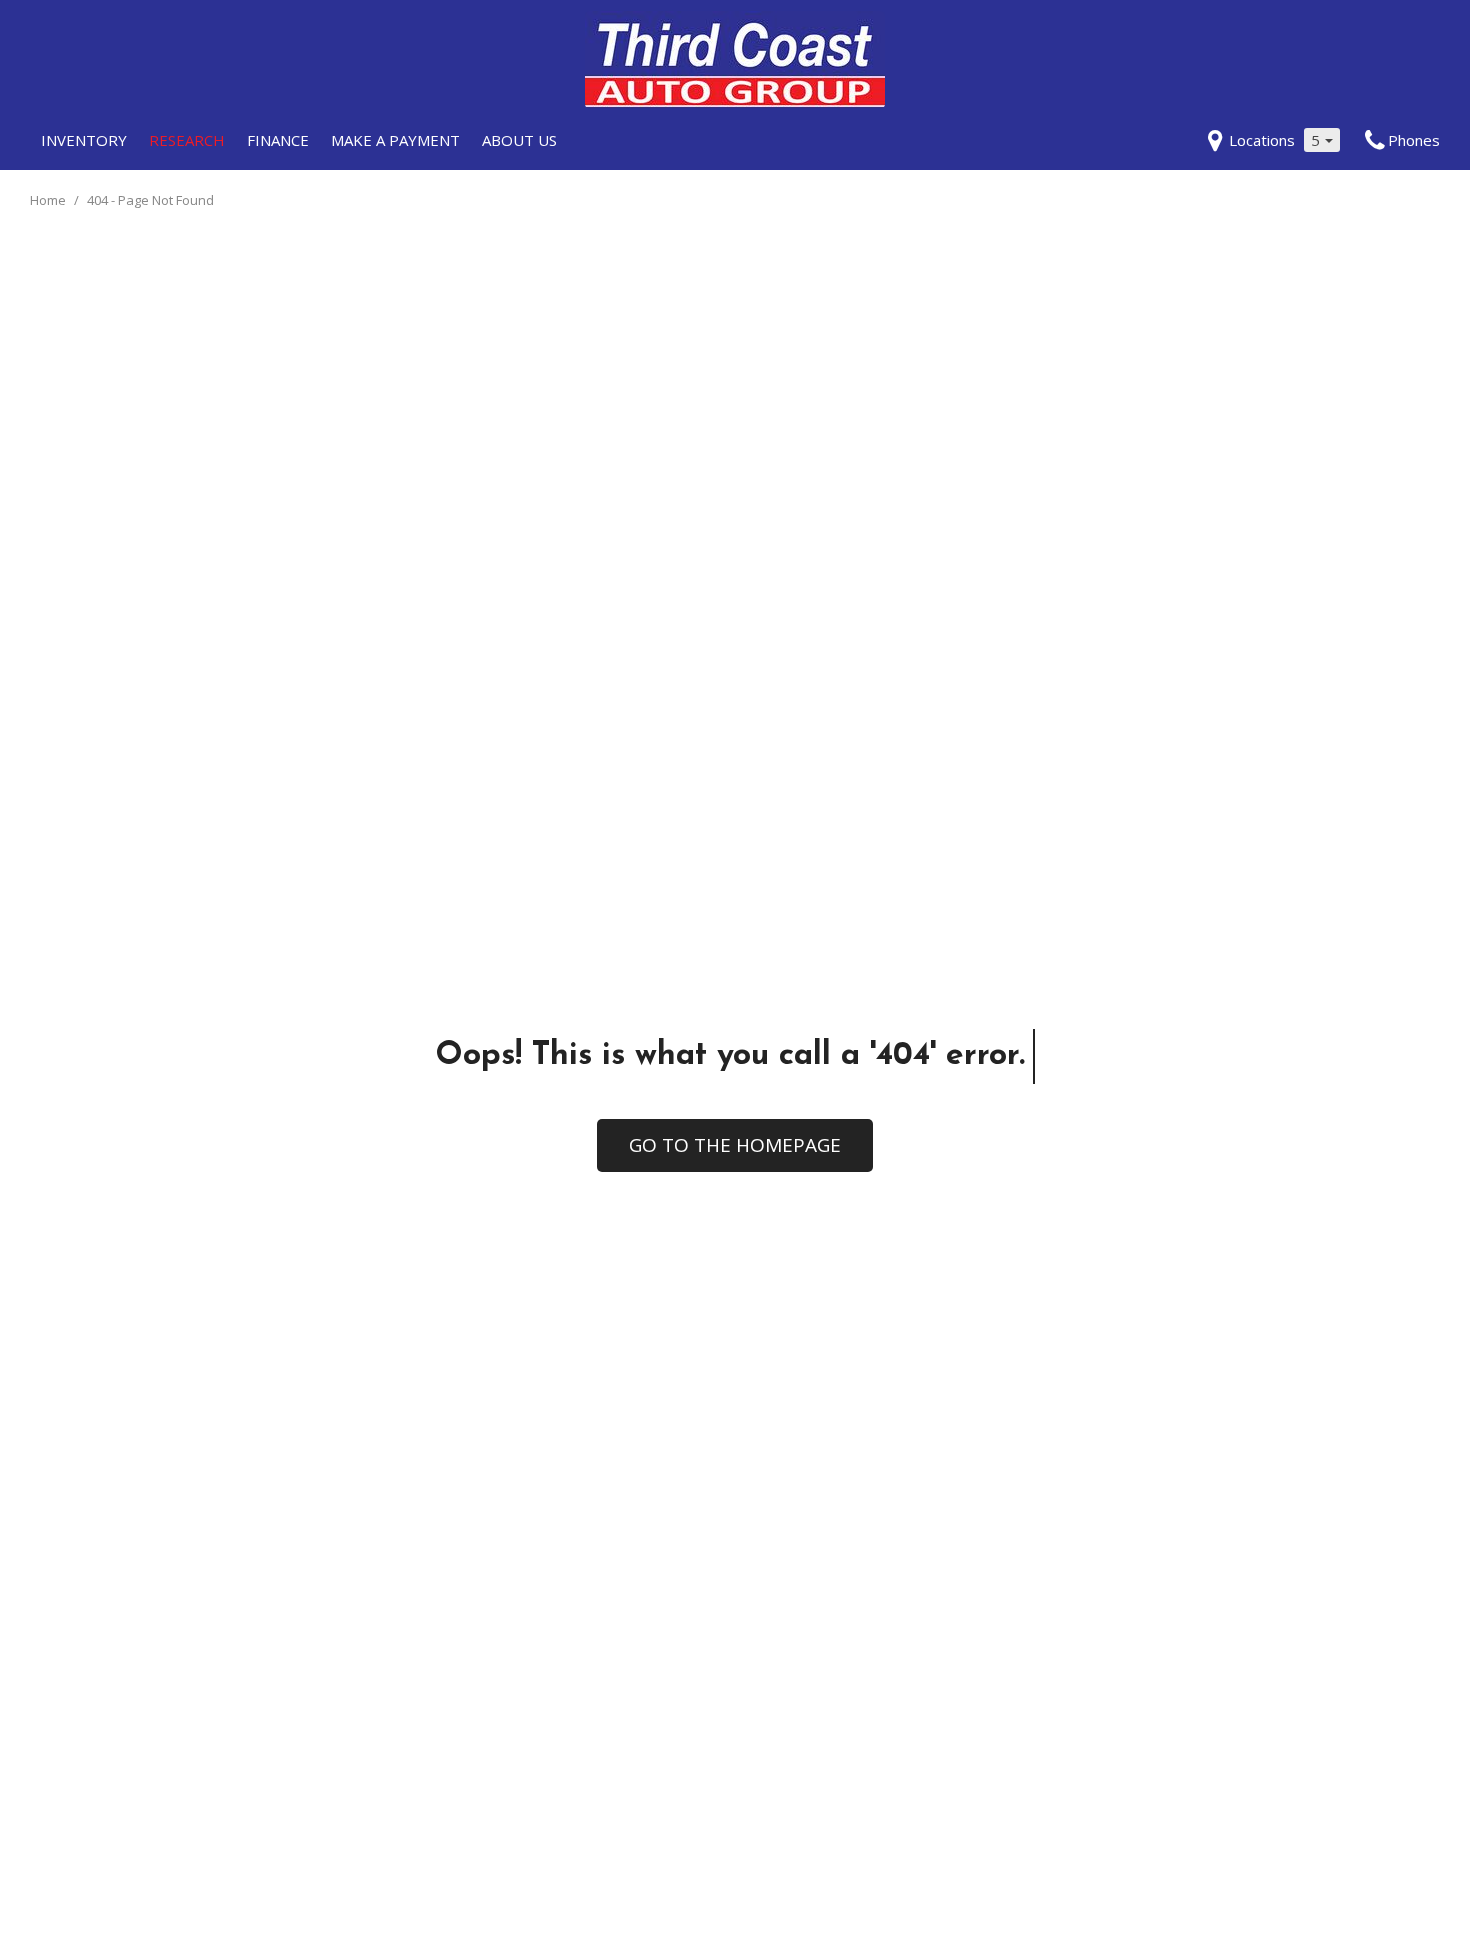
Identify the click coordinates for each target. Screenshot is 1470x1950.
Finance (278, 140)
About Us (519, 140)
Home (49, 200)
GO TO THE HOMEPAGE (735, 1145)
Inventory (84, 140)
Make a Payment (395, 140)
